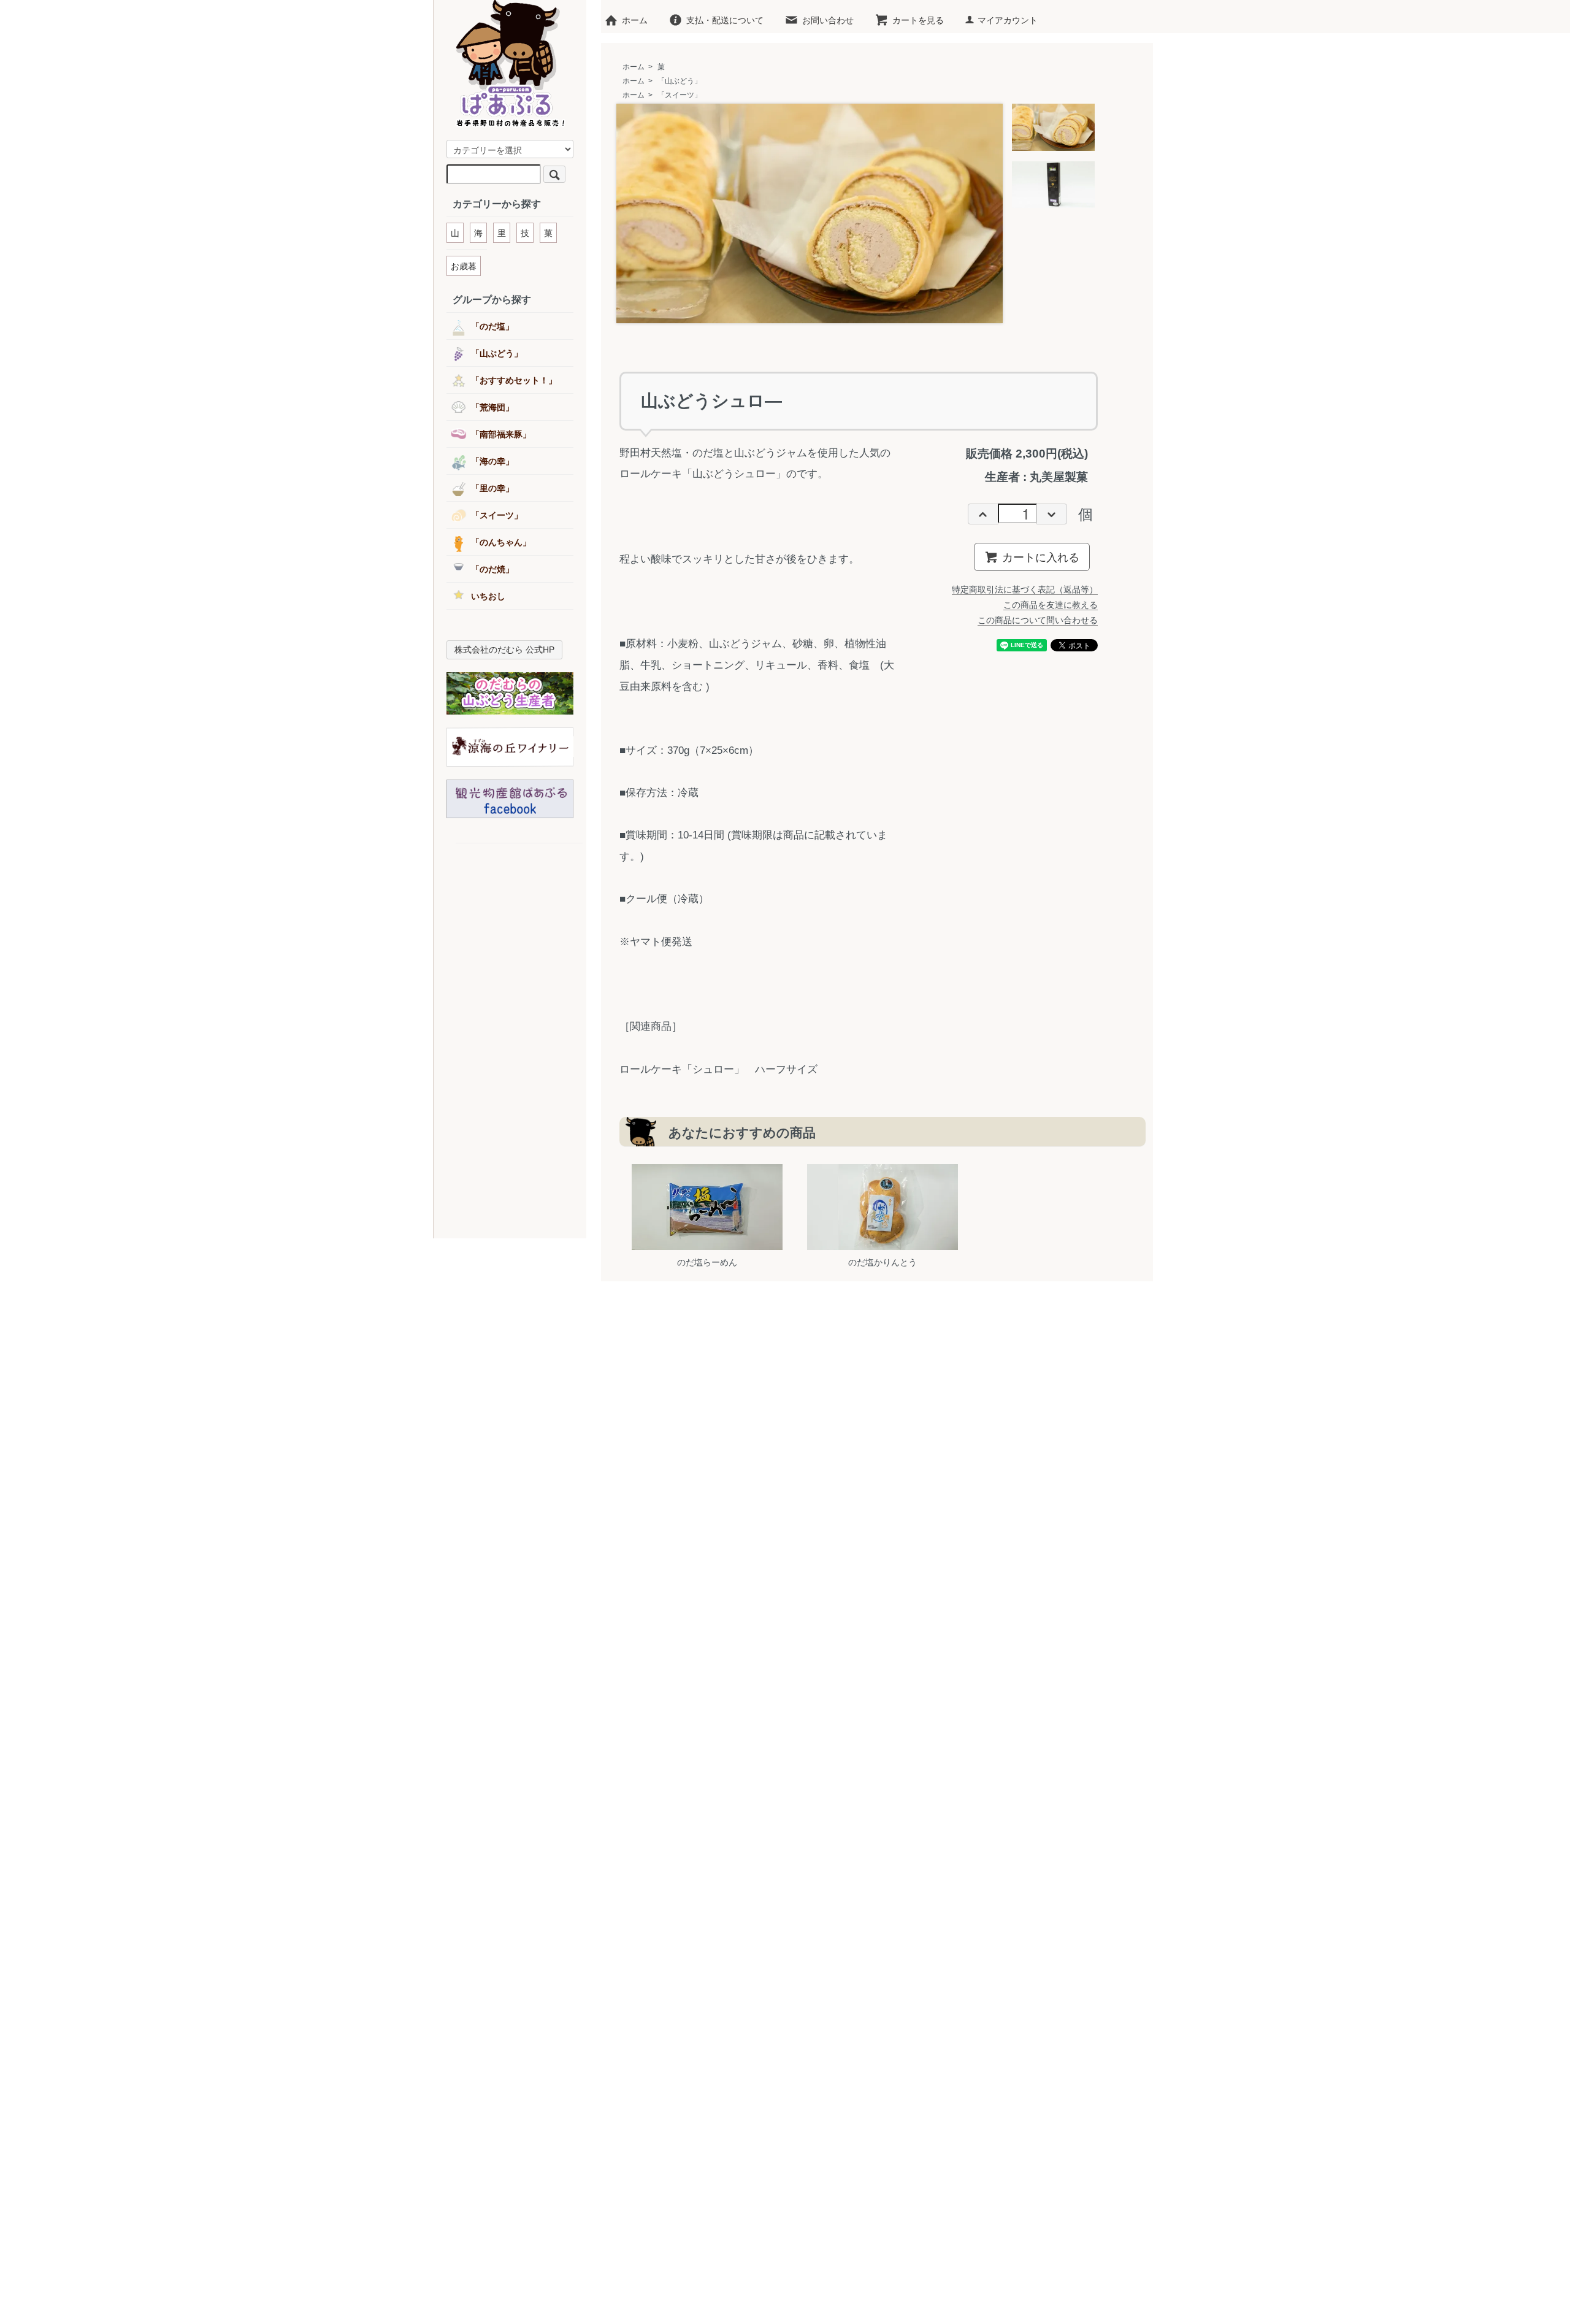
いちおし (488, 596)
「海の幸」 (492, 461)
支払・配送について (725, 20)
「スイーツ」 (680, 95)
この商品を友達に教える (1051, 605)
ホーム (635, 20)
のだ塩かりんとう (883, 1262)
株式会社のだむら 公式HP (504, 650)
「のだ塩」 (492, 326)
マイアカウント (1008, 20)
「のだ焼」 (492, 569)
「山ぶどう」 (680, 81)
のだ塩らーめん (707, 1262)
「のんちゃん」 (501, 542)
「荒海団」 (492, 407)
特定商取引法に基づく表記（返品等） (1025, 589)
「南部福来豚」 (501, 434)
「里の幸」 (492, 488)
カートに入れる (1041, 556)
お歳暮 (464, 266)
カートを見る (918, 20)
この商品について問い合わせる (1038, 620)
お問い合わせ (828, 20)
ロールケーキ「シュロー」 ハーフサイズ (718, 1069)
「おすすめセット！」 (514, 380)
